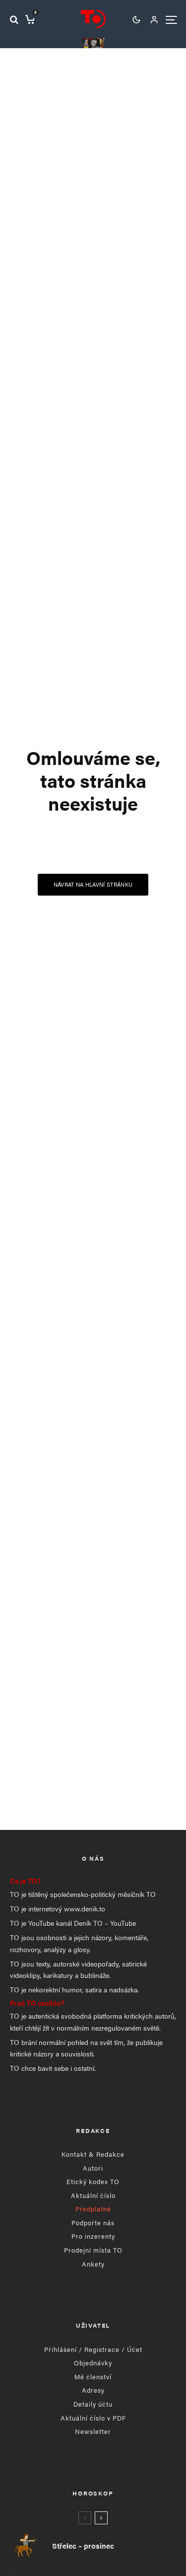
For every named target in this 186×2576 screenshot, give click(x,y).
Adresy (93, 2390)
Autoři (93, 2168)
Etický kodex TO (93, 2181)
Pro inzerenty (93, 2236)
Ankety (93, 2264)
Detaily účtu (93, 2404)
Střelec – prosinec (83, 2546)
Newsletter (93, 2431)
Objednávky (93, 2363)
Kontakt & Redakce (93, 2154)
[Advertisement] (93, 1712)
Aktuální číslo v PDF (93, 2418)
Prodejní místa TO (93, 2250)
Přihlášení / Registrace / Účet (93, 2349)
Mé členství (93, 2377)
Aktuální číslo (93, 2195)
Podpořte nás (93, 2223)
